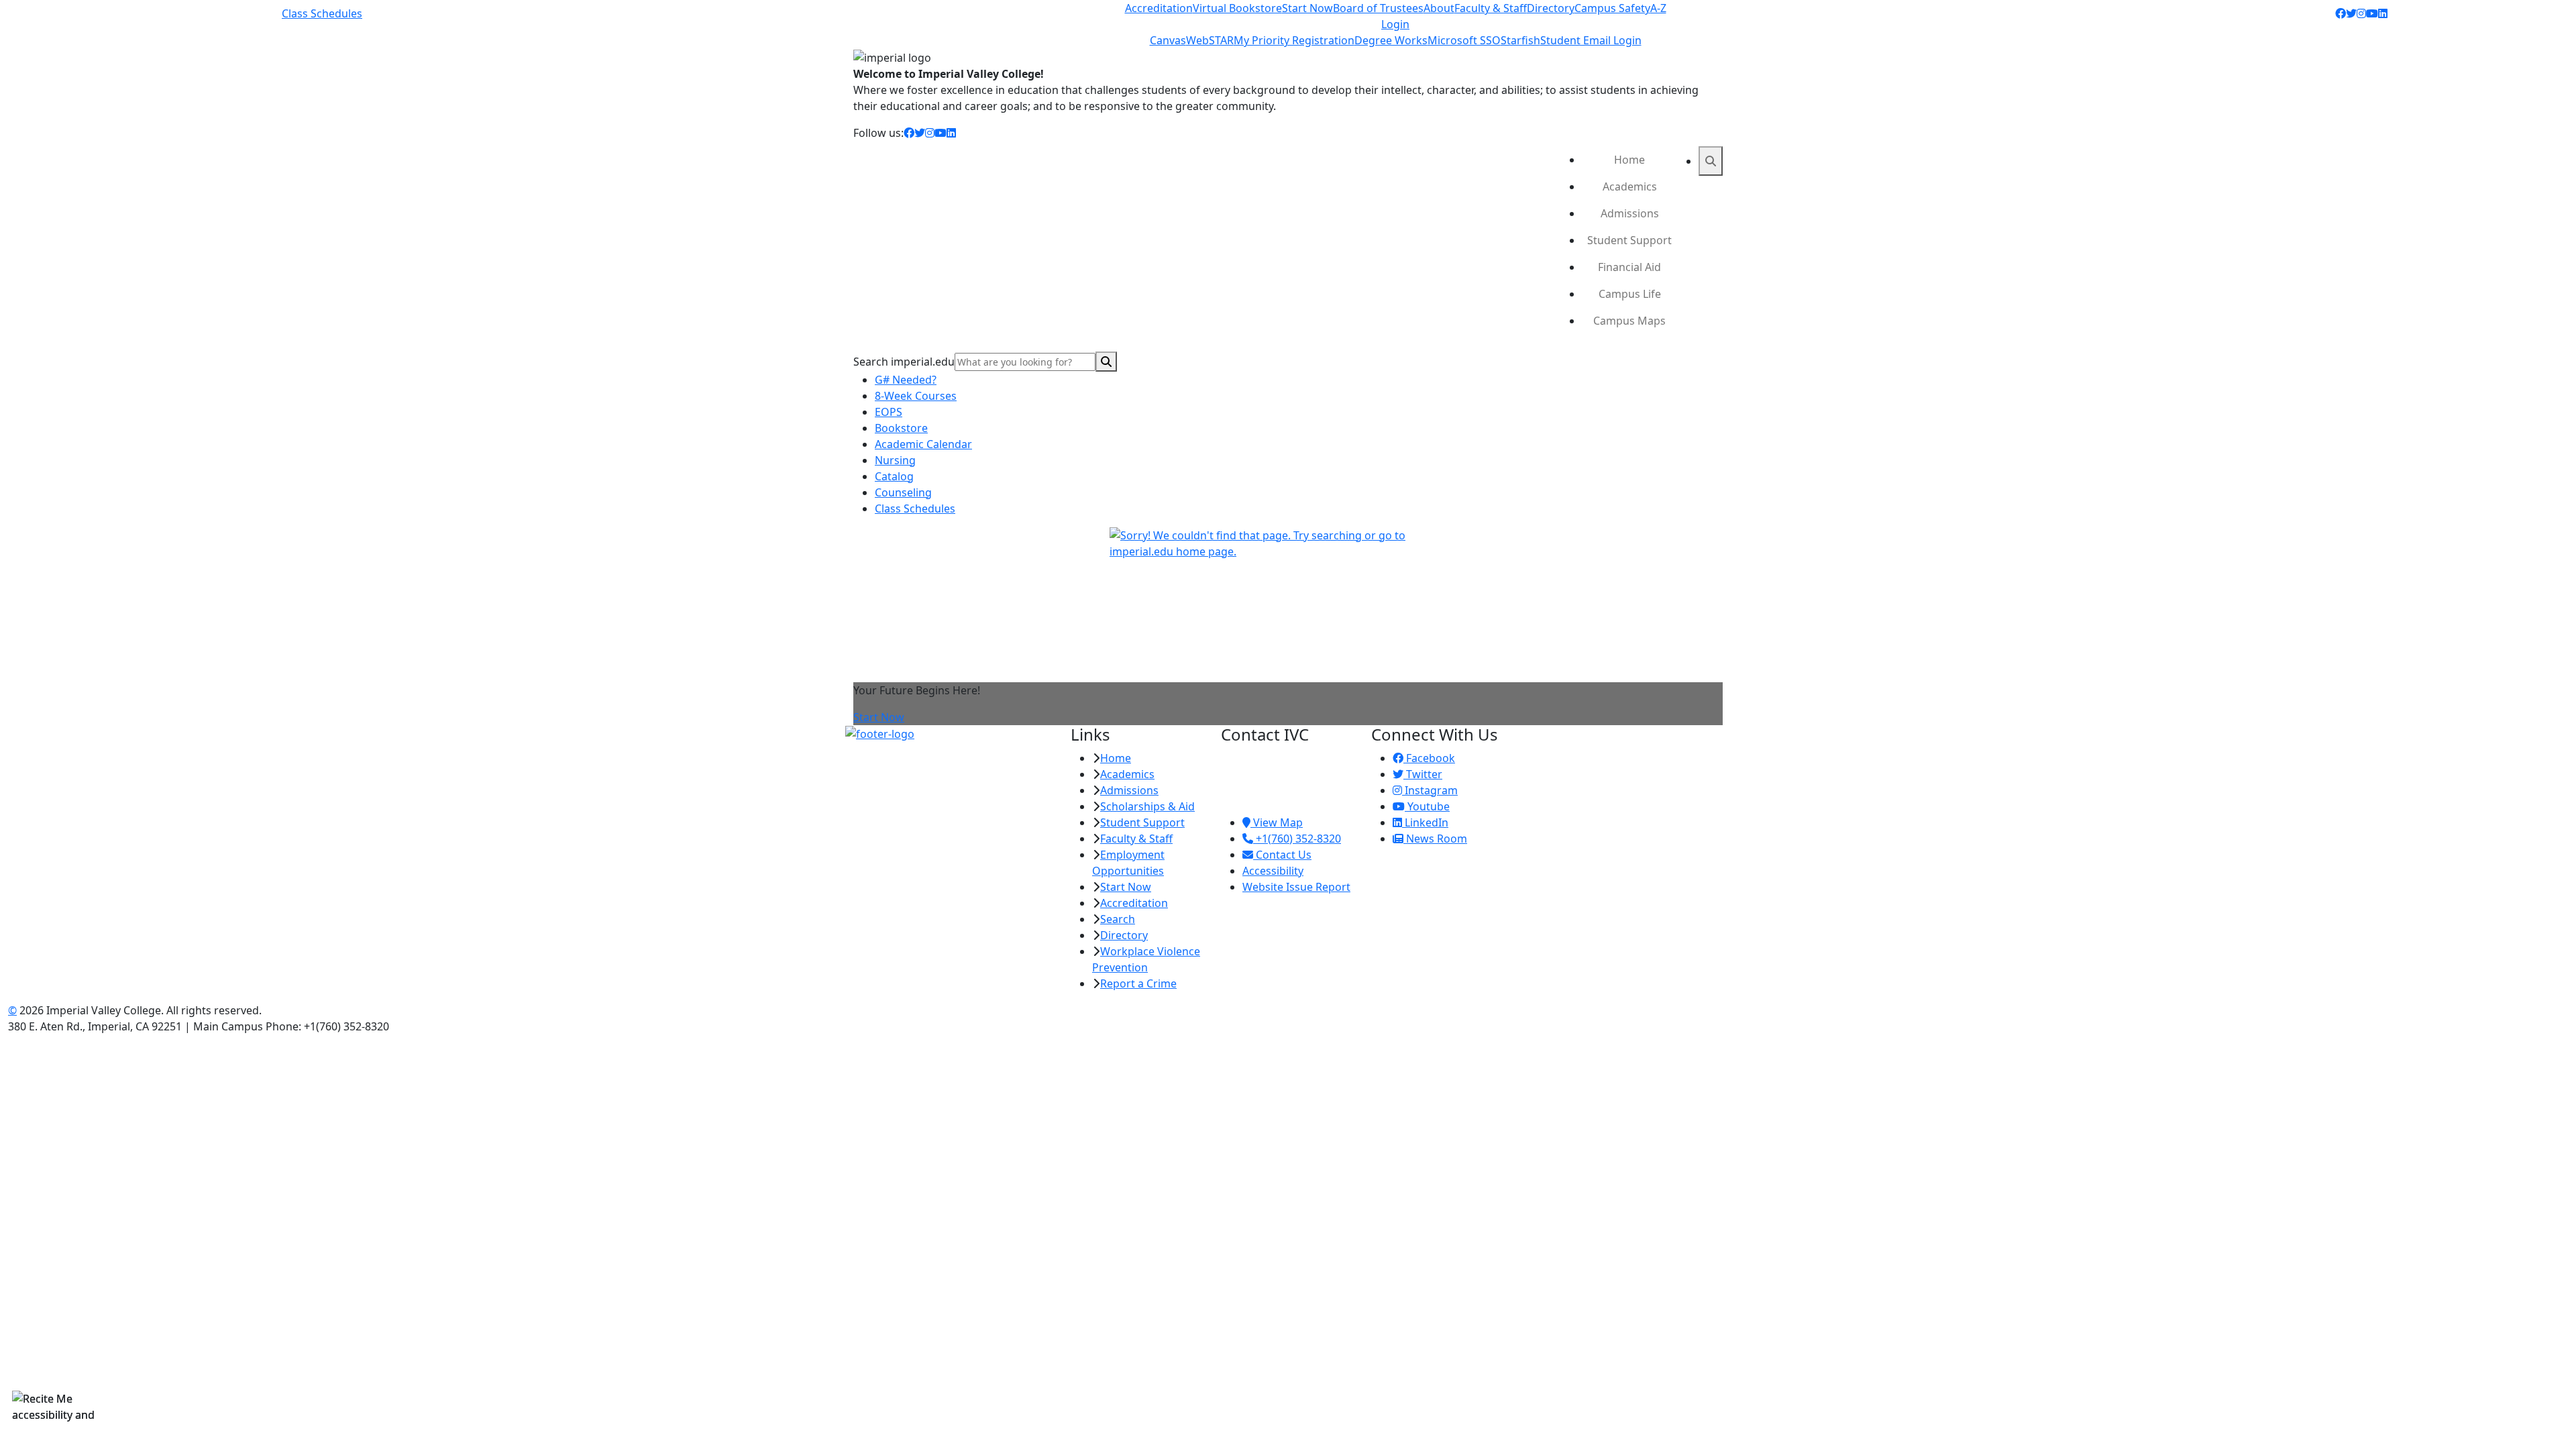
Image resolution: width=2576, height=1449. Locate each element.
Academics (1630, 186)
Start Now (1307, 8)
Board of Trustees (1378, 8)
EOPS (889, 412)
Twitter (1423, 774)
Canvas (1168, 40)
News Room (1435, 839)
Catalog (894, 476)
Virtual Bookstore (1237, 8)
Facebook (1429, 758)
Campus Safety (1612, 8)
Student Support (1629, 240)
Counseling (903, 492)
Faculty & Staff (1491, 8)
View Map (1277, 822)
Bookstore (901, 428)
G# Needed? (906, 380)
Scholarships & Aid (1147, 806)
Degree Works (1391, 40)
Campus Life (1630, 294)
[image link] (950, 734)
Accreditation (1159, 8)
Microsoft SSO (1464, 40)
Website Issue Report (1296, 887)
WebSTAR (1210, 40)
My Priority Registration (1294, 40)
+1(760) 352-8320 (1297, 839)
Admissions (1630, 213)
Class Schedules (322, 13)
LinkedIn (1425, 822)
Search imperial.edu (904, 362)
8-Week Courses (916, 396)
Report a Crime (1138, 983)
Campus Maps (1629, 321)
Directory (1551, 8)
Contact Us (1282, 855)
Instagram (1430, 790)
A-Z (1658, 8)
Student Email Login (1591, 40)
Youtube (1427, 806)
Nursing (895, 460)
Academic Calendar (923, 444)
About (1439, 8)
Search (1118, 919)
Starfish (1520, 40)
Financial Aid (1629, 267)
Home (1629, 160)
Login (1395, 24)
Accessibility (1273, 871)
